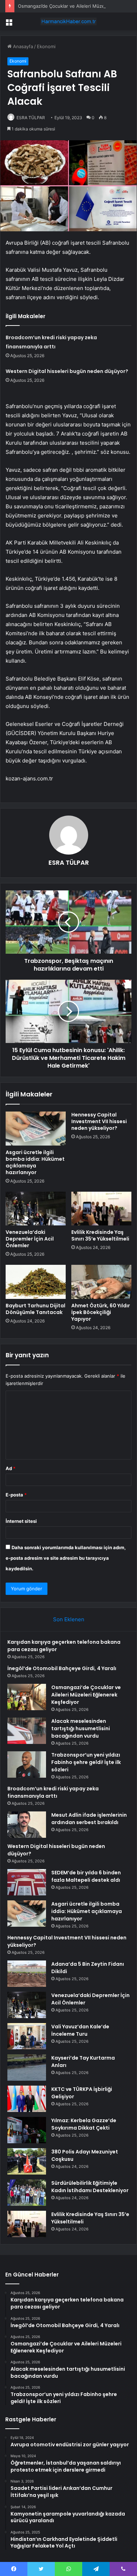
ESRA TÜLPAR (31, 118)
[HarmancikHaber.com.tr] (68, 21)
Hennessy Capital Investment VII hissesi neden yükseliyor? (99, 1121)
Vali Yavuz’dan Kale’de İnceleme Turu (80, 2030)
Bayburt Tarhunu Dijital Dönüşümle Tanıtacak (35, 1309)
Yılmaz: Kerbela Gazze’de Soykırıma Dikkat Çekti (84, 2124)
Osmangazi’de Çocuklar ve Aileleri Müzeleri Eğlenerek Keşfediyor (86, 1695)
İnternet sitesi (21, 1521)
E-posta (16, 1495)
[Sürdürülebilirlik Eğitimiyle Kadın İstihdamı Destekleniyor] (27, 2193)
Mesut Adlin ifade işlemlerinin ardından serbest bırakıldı (89, 1819)
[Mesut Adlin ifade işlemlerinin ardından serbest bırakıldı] (27, 1825)
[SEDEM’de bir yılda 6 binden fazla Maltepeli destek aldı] (27, 1882)
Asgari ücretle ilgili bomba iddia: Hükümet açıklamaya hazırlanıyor (35, 1162)
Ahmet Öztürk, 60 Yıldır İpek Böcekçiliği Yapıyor (101, 1312)
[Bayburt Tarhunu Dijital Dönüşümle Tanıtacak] (36, 1282)
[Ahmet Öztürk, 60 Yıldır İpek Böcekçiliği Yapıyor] (101, 1282)
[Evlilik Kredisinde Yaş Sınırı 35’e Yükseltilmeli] (101, 1209)
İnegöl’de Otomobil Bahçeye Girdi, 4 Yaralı (62, 1668)
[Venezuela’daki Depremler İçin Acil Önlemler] (36, 1209)
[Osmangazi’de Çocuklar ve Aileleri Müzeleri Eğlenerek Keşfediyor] (27, 1697)
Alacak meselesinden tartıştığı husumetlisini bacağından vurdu (81, 1728)
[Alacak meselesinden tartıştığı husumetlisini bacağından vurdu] (27, 1731)
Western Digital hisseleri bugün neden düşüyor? (67, 371)
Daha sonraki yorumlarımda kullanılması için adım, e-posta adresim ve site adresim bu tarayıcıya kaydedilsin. (66, 1558)
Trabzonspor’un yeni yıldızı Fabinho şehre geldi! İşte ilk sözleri (86, 1762)
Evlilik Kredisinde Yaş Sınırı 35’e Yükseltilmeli (100, 1235)
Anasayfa (22, 46)
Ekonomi (46, 46)
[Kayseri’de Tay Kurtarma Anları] (27, 2068)
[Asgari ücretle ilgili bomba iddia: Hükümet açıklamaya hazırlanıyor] (36, 1128)
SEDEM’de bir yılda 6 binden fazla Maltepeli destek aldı (86, 1876)
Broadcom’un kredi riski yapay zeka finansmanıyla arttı (53, 1792)
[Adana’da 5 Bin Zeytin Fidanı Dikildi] (27, 1974)
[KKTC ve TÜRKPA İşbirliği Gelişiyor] (27, 2099)
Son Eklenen (69, 1619)
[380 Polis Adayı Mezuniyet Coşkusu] (27, 2161)
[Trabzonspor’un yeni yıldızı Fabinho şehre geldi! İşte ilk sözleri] (27, 1764)
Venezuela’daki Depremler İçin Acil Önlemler (30, 1239)
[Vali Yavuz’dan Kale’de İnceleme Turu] (27, 2036)
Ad (11, 1468)
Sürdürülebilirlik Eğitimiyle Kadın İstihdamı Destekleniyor (90, 2187)
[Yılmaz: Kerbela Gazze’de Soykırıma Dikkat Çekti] (27, 2130)
